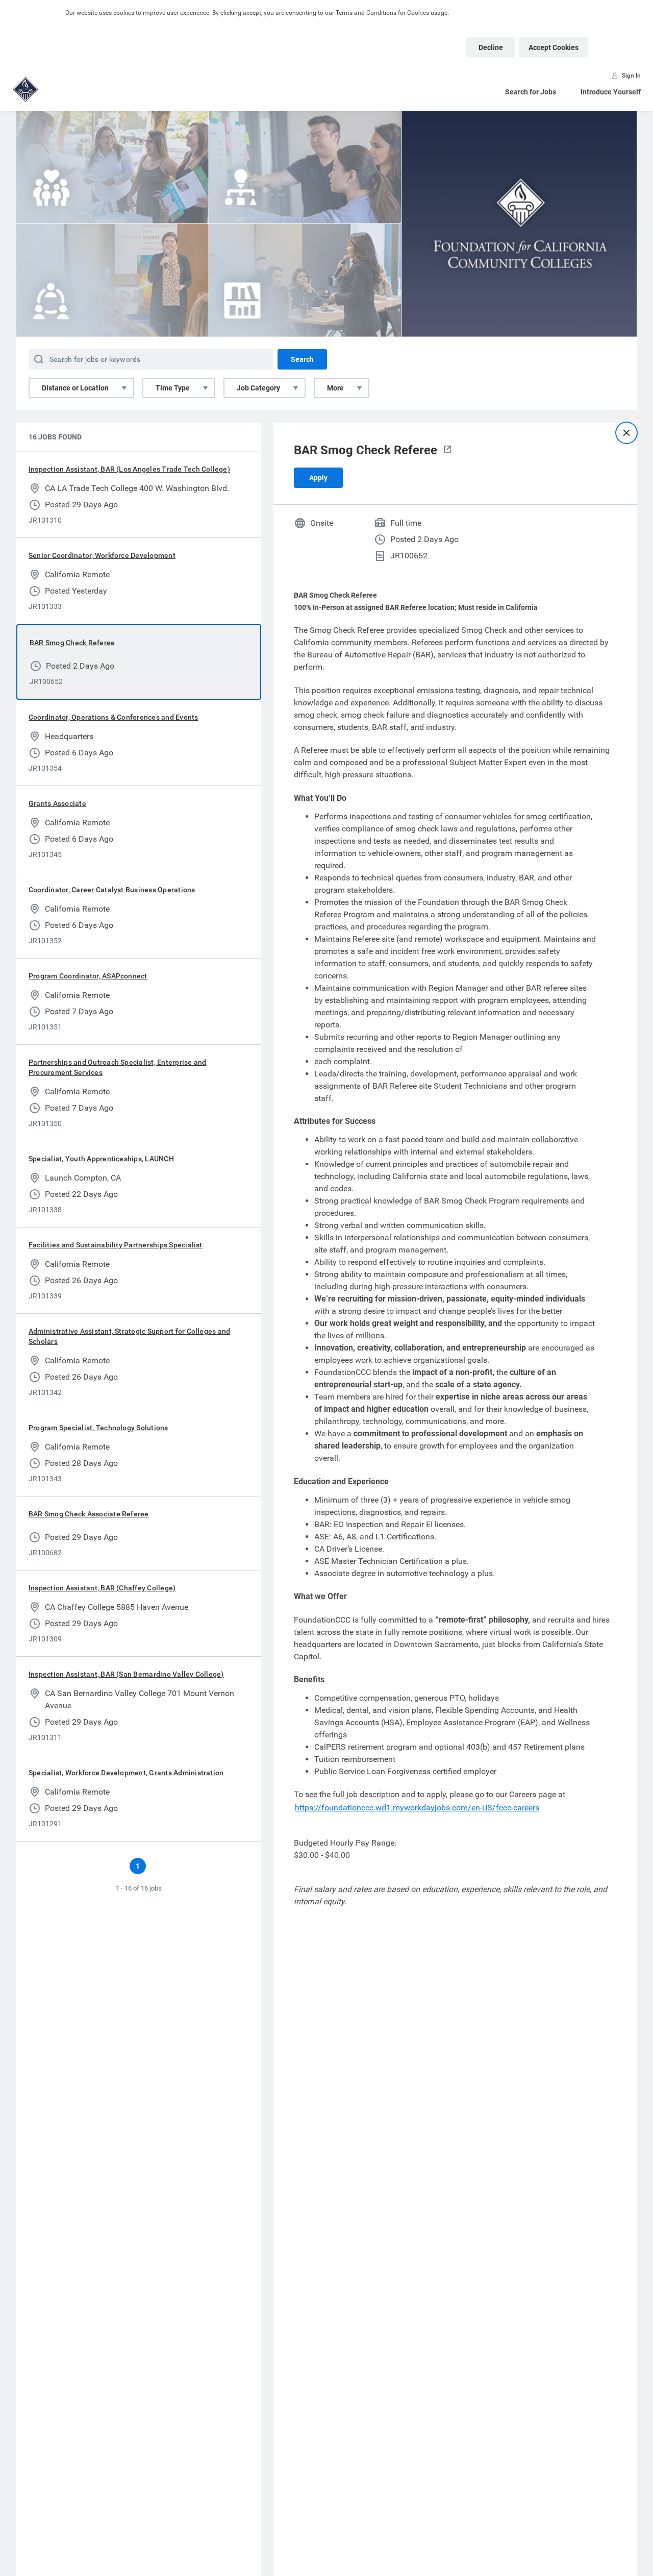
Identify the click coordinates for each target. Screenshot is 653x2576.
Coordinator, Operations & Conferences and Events (114, 717)
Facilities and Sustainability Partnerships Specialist (116, 1245)
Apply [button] (318, 478)
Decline (491, 47)
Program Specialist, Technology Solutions (98, 1428)
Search (302, 359)
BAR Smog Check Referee (72, 643)
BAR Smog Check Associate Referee (89, 1514)
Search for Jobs (531, 92)
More (335, 388)
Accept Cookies (554, 47)
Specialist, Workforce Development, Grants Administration (126, 1773)
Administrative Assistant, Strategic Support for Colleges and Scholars (129, 1336)
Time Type (173, 388)
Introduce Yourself (611, 92)
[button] (447, 450)
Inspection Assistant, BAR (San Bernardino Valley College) (126, 1674)
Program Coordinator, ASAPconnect (88, 976)
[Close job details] (626, 433)
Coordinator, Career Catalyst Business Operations (112, 890)
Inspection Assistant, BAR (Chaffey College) (102, 1588)
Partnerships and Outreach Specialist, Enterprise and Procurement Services (117, 1067)
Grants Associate (57, 803)
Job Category (258, 388)
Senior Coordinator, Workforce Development (102, 555)
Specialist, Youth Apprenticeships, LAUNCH (101, 1159)
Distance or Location (75, 388)
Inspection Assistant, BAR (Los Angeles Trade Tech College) (129, 469)
